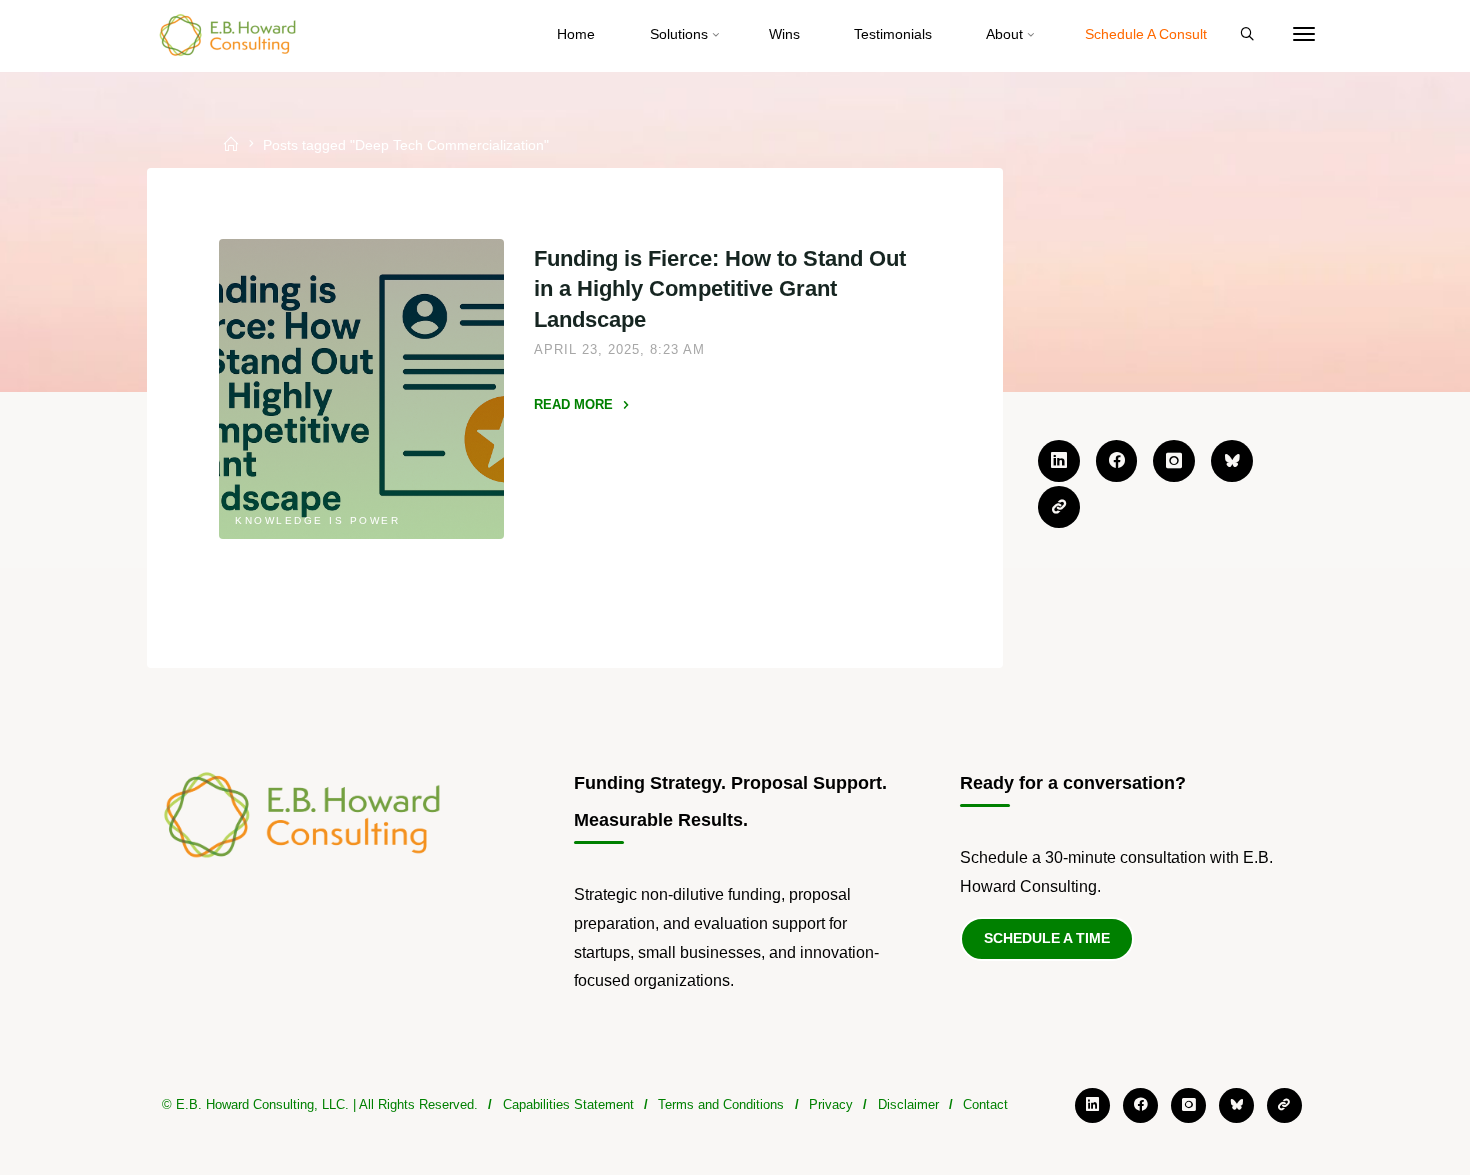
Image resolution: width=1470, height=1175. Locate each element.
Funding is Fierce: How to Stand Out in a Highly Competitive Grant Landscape (720, 288)
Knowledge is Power (318, 520)
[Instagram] (1174, 461)
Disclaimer (908, 1104)
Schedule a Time (1047, 938)
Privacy (831, 1104)
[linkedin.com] (1059, 461)
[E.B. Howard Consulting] (229, 34)
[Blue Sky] (1232, 461)
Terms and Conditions (721, 1104)
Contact (985, 1104)
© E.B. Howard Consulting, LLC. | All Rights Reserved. (320, 1104)
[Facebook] (1117, 461)
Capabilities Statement (568, 1104)
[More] (1304, 35)
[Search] (1247, 35)
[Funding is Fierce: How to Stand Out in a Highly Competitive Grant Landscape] (362, 389)
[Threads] (1059, 507)
